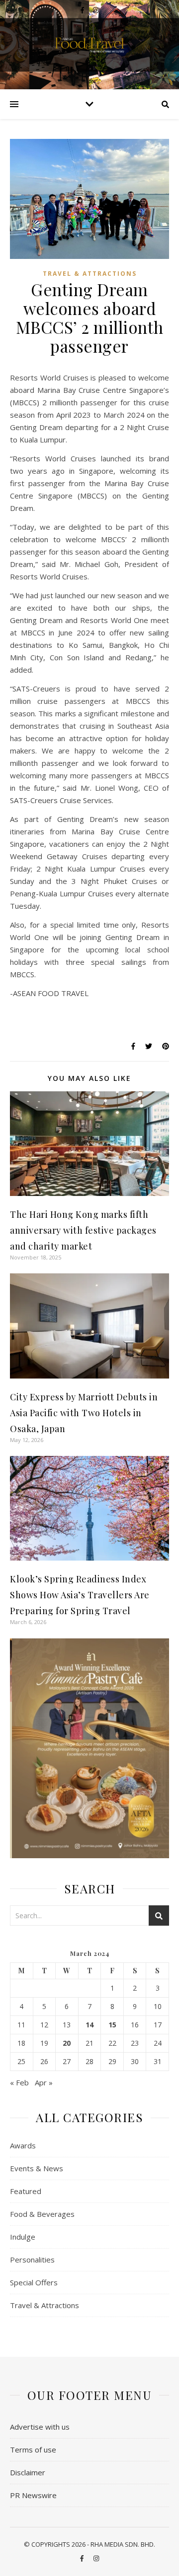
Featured (26, 2191)
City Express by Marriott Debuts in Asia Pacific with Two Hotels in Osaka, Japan (84, 1413)
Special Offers (34, 2282)
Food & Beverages (42, 2214)
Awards (23, 2145)
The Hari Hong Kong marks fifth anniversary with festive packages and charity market (83, 1230)
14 (89, 2025)
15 (112, 2025)
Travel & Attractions (90, 274)
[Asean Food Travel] (89, 44)
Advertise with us (40, 2427)
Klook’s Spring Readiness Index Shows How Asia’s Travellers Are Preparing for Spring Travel (80, 1595)
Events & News (37, 2168)
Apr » (44, 2082)
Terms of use (33, 2450)
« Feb (19, 2082)
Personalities (32, 2260)
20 (67, 2043)
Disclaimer (28, 2472)
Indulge (23, 2237)
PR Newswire (33, 2495)
